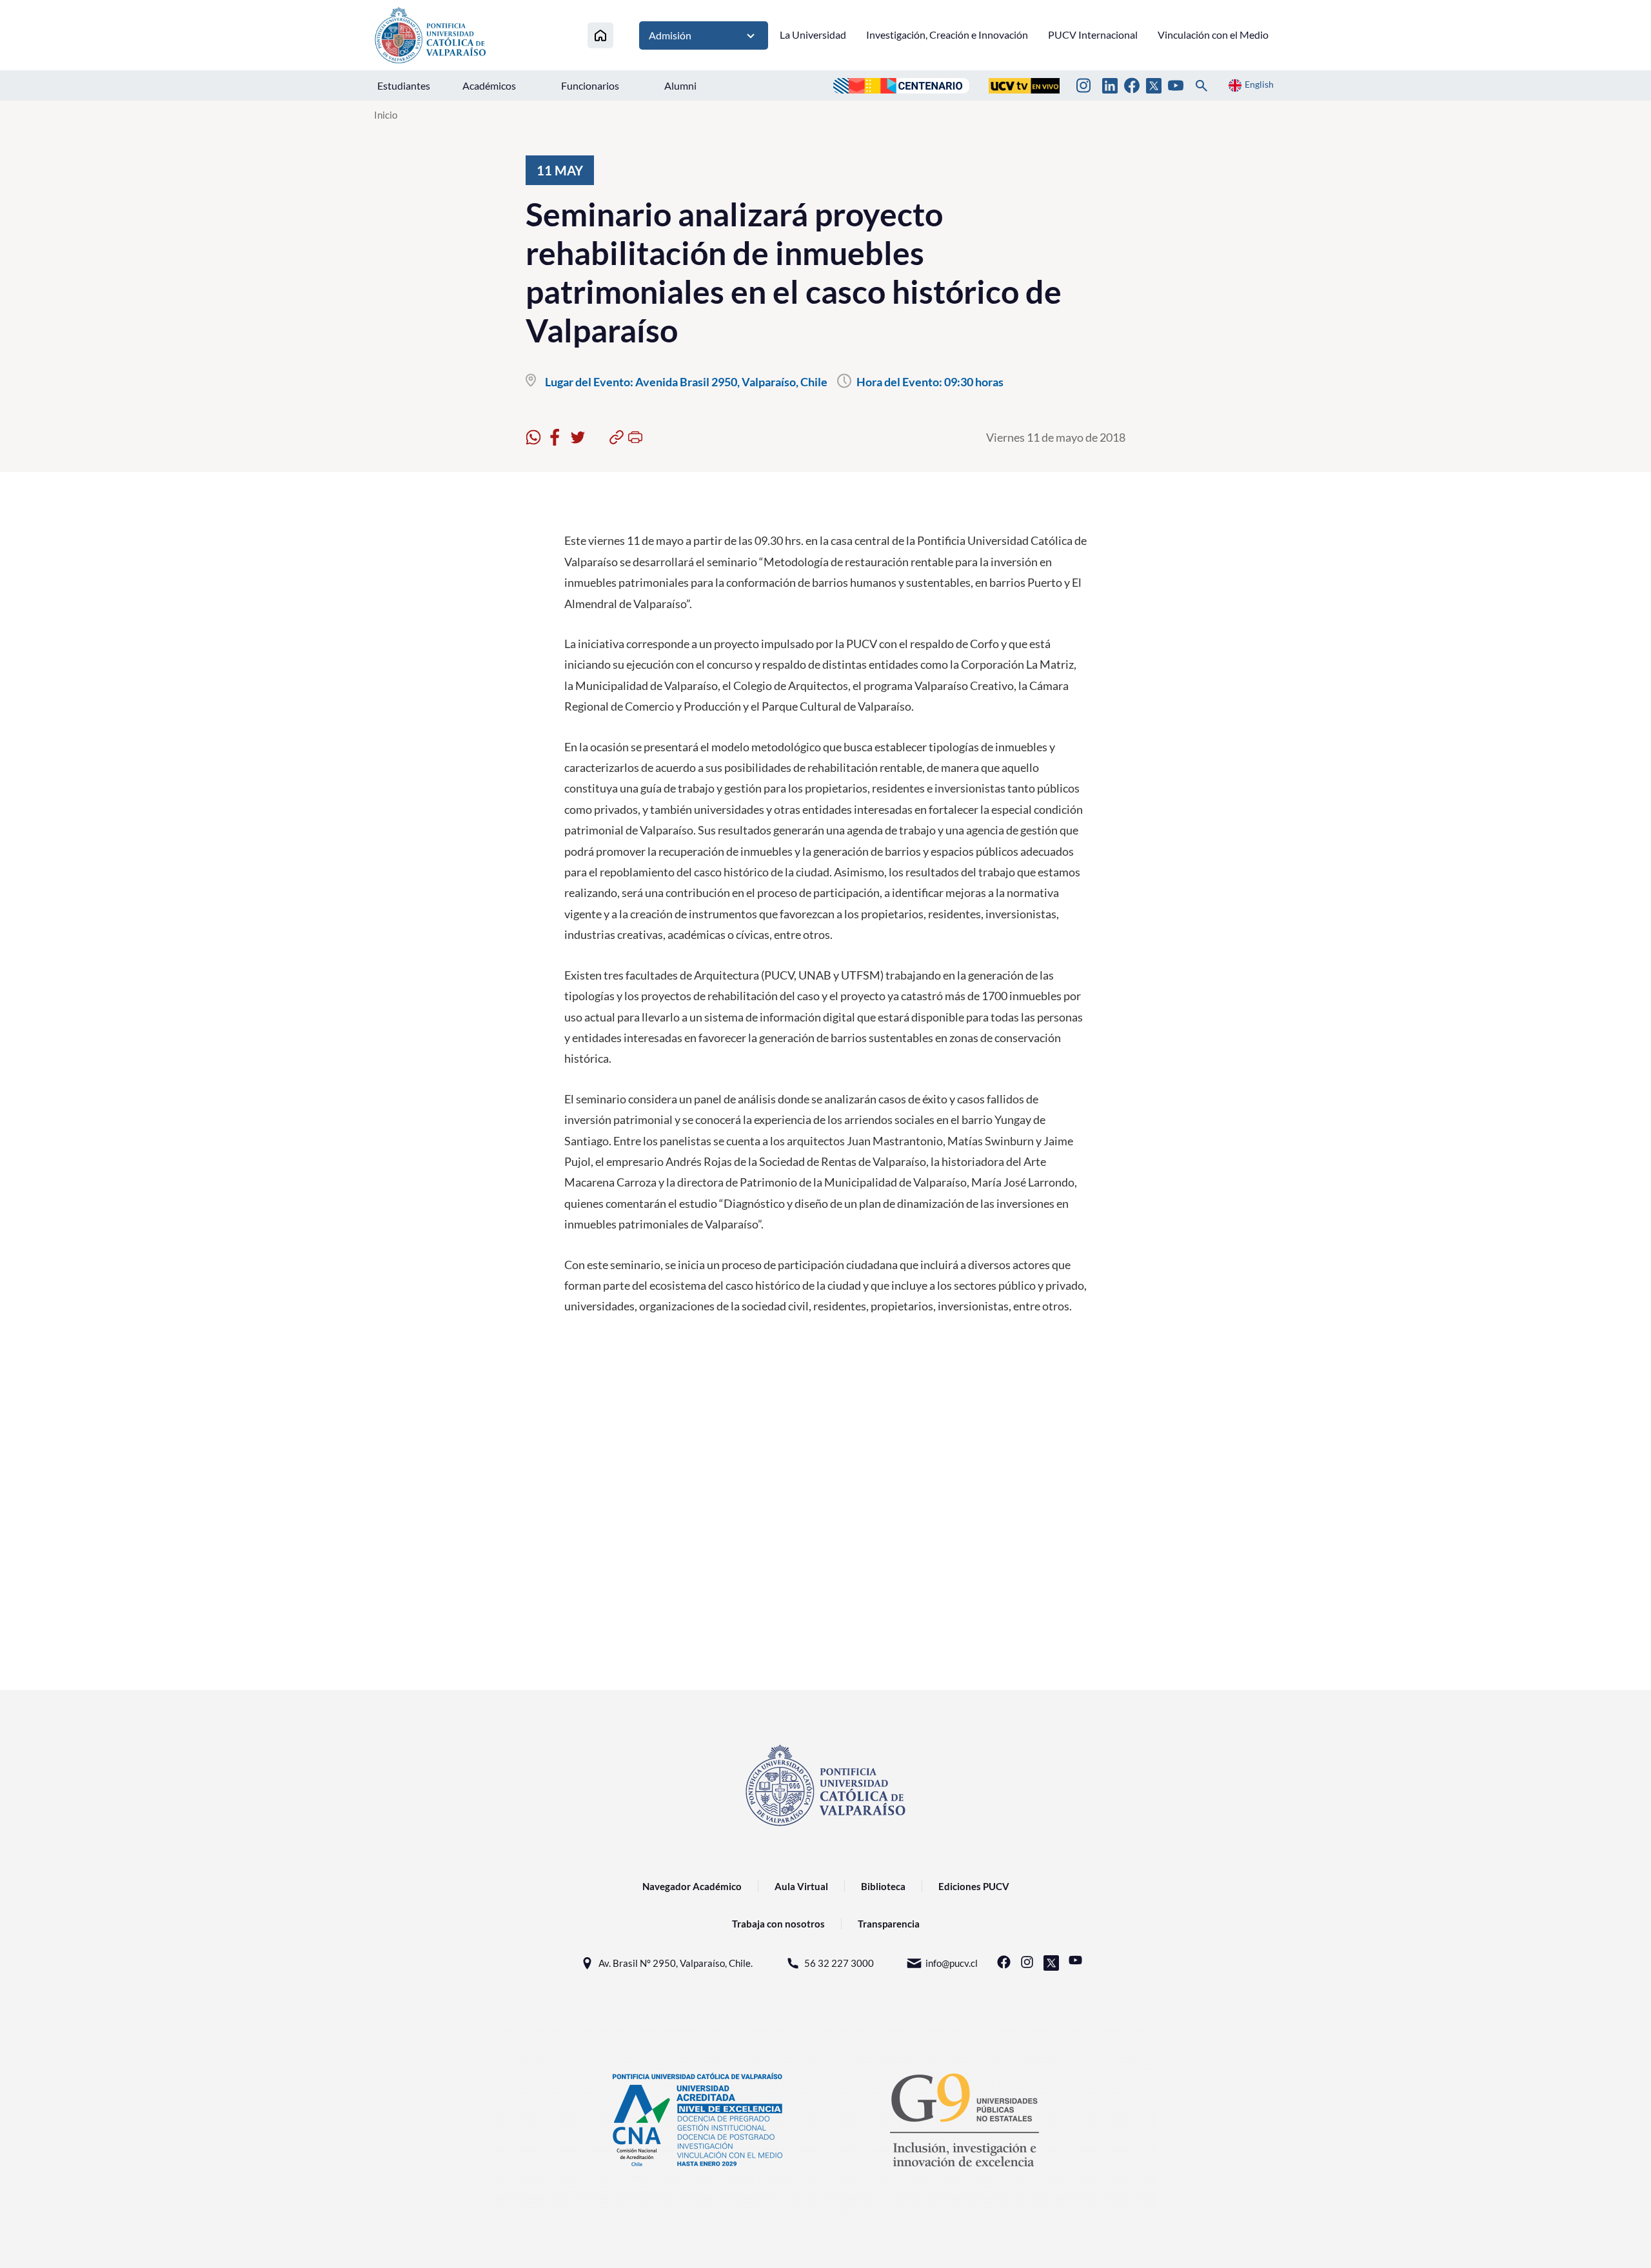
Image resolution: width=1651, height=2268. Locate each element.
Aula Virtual (801, 1886)
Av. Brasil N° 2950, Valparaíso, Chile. (676, 1963)
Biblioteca (883, 1886)
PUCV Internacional (1093, 35)
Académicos (489, 85)
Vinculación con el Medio (1213, 35)
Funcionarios (590, 85)
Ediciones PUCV (974, 1886)
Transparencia (889, 1924)
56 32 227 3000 (839, 1963)
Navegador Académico (692, 1886)
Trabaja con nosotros (778, 1924)
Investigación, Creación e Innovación (947, 35)
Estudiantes (404, 85)
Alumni (680, 85)
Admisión (670, 35)
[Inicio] (600, 35)
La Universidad (813, 35)
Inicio (386, 115)
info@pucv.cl (952, 1963)
